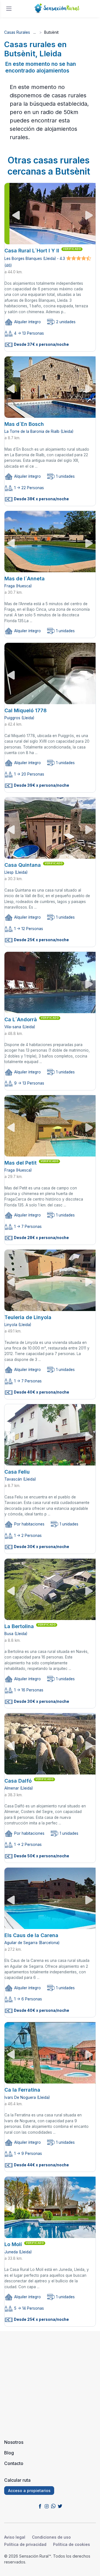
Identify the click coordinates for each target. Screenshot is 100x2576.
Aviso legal (15, 2537)
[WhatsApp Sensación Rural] (53, 2506)
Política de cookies (72, 2544)
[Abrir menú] (9, 9)
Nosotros (14, 2442)
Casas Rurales (17, 32)
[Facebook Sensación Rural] (40, 2506)
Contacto (14, 2463)
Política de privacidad (25, 2544)
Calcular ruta (17, 2480)
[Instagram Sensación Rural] (47, 2506)
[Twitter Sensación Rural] (60, 2506)
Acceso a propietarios (29, 2491)
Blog (9, 2453)
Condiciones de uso (51, 2537)
